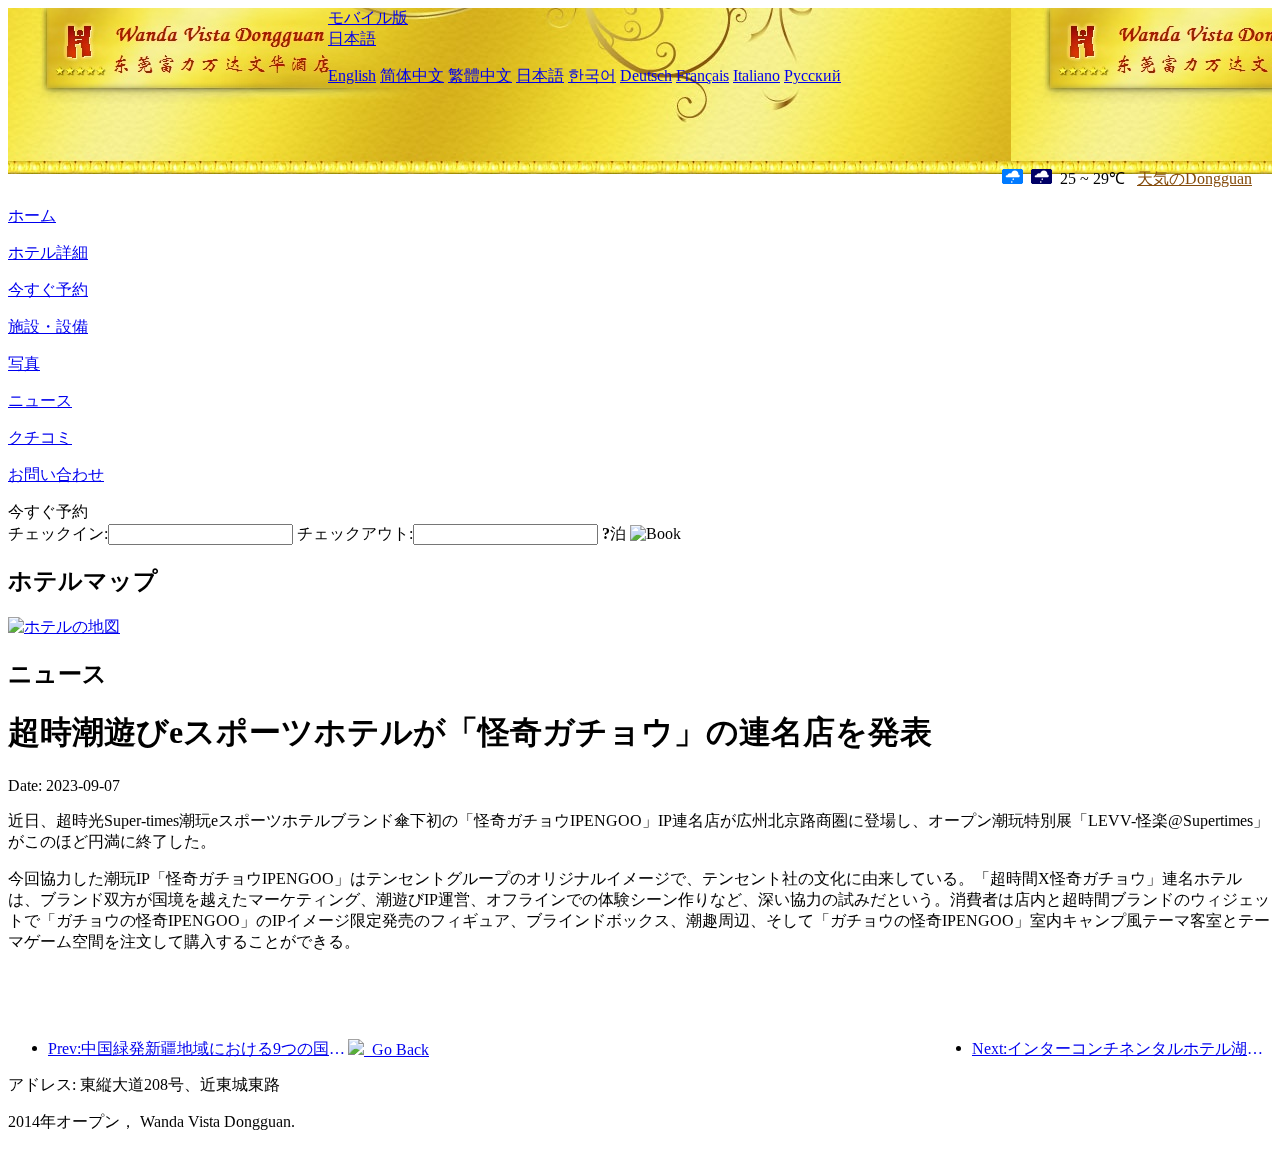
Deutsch (646, 75)
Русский (812, 75)
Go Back (396, 1049)
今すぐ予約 (48, 289)
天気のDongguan (1194, 178)
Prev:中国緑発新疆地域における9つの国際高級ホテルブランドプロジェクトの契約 (198, 1048)
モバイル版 (368, 17)
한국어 (592, 75)
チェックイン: (58, 533)
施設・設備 (48, 326)
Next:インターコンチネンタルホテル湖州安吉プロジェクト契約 (1122, 1048)
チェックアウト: (355, 533)
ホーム (32, 215)
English (352, 75)
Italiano (756, 75)
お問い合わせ (56, 474)
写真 (24, 363)
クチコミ (40, 437)
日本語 (352, 38)
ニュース (40, 400)
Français (702, 75)
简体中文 (412, 75)
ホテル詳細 (48, 252)
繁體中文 (480, 75)
